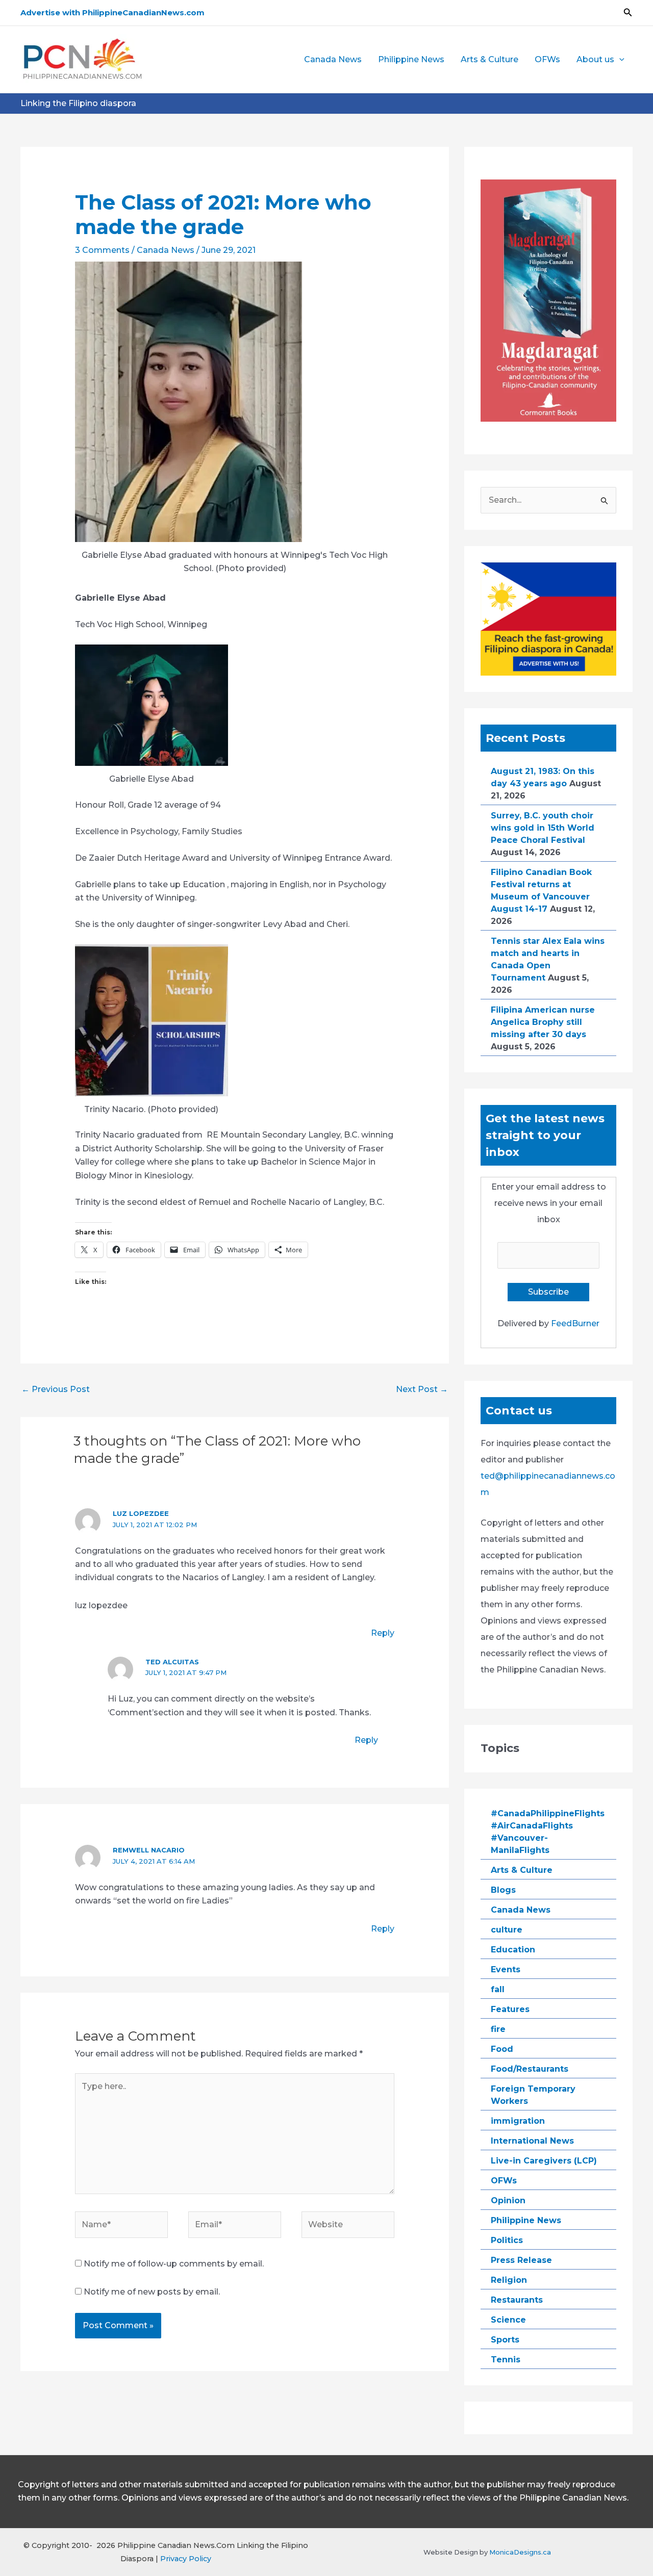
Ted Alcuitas (172, 1662)
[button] (628, 13)
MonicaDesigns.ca (520, 2552)
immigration (518, 2121)
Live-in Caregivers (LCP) (544, 2161)
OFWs (547, 59)
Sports (505, 2340)
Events (506, 1969)
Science (508, 2320)
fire (498, 2029)
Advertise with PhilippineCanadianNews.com (112, 12)
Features (510, 2009)
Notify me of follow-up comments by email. (174, 2264)
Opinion (508, 2200)
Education (513, 1950)
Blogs (503, 1890)
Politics (507, 2240)
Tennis (506, 2360)
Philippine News (411, 59)
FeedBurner (575, 1323)
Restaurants (517, 2300)
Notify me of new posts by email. (152, 2292)
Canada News (333, 59)
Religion (509, 2280)
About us (595, 59)
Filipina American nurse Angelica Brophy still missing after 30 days (543, 1022)
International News (532, 2141)
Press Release (521, 2260)
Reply (383, 1633)
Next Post (422, 1389)
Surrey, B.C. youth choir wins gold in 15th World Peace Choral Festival (543, 828)
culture (507, 1930)
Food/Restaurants (530, 2069)
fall (498, 1989)
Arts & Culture (489, 59)
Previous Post (56, 1389)
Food (502, 2049)
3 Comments (102, 250)
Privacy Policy (186, 2559)
